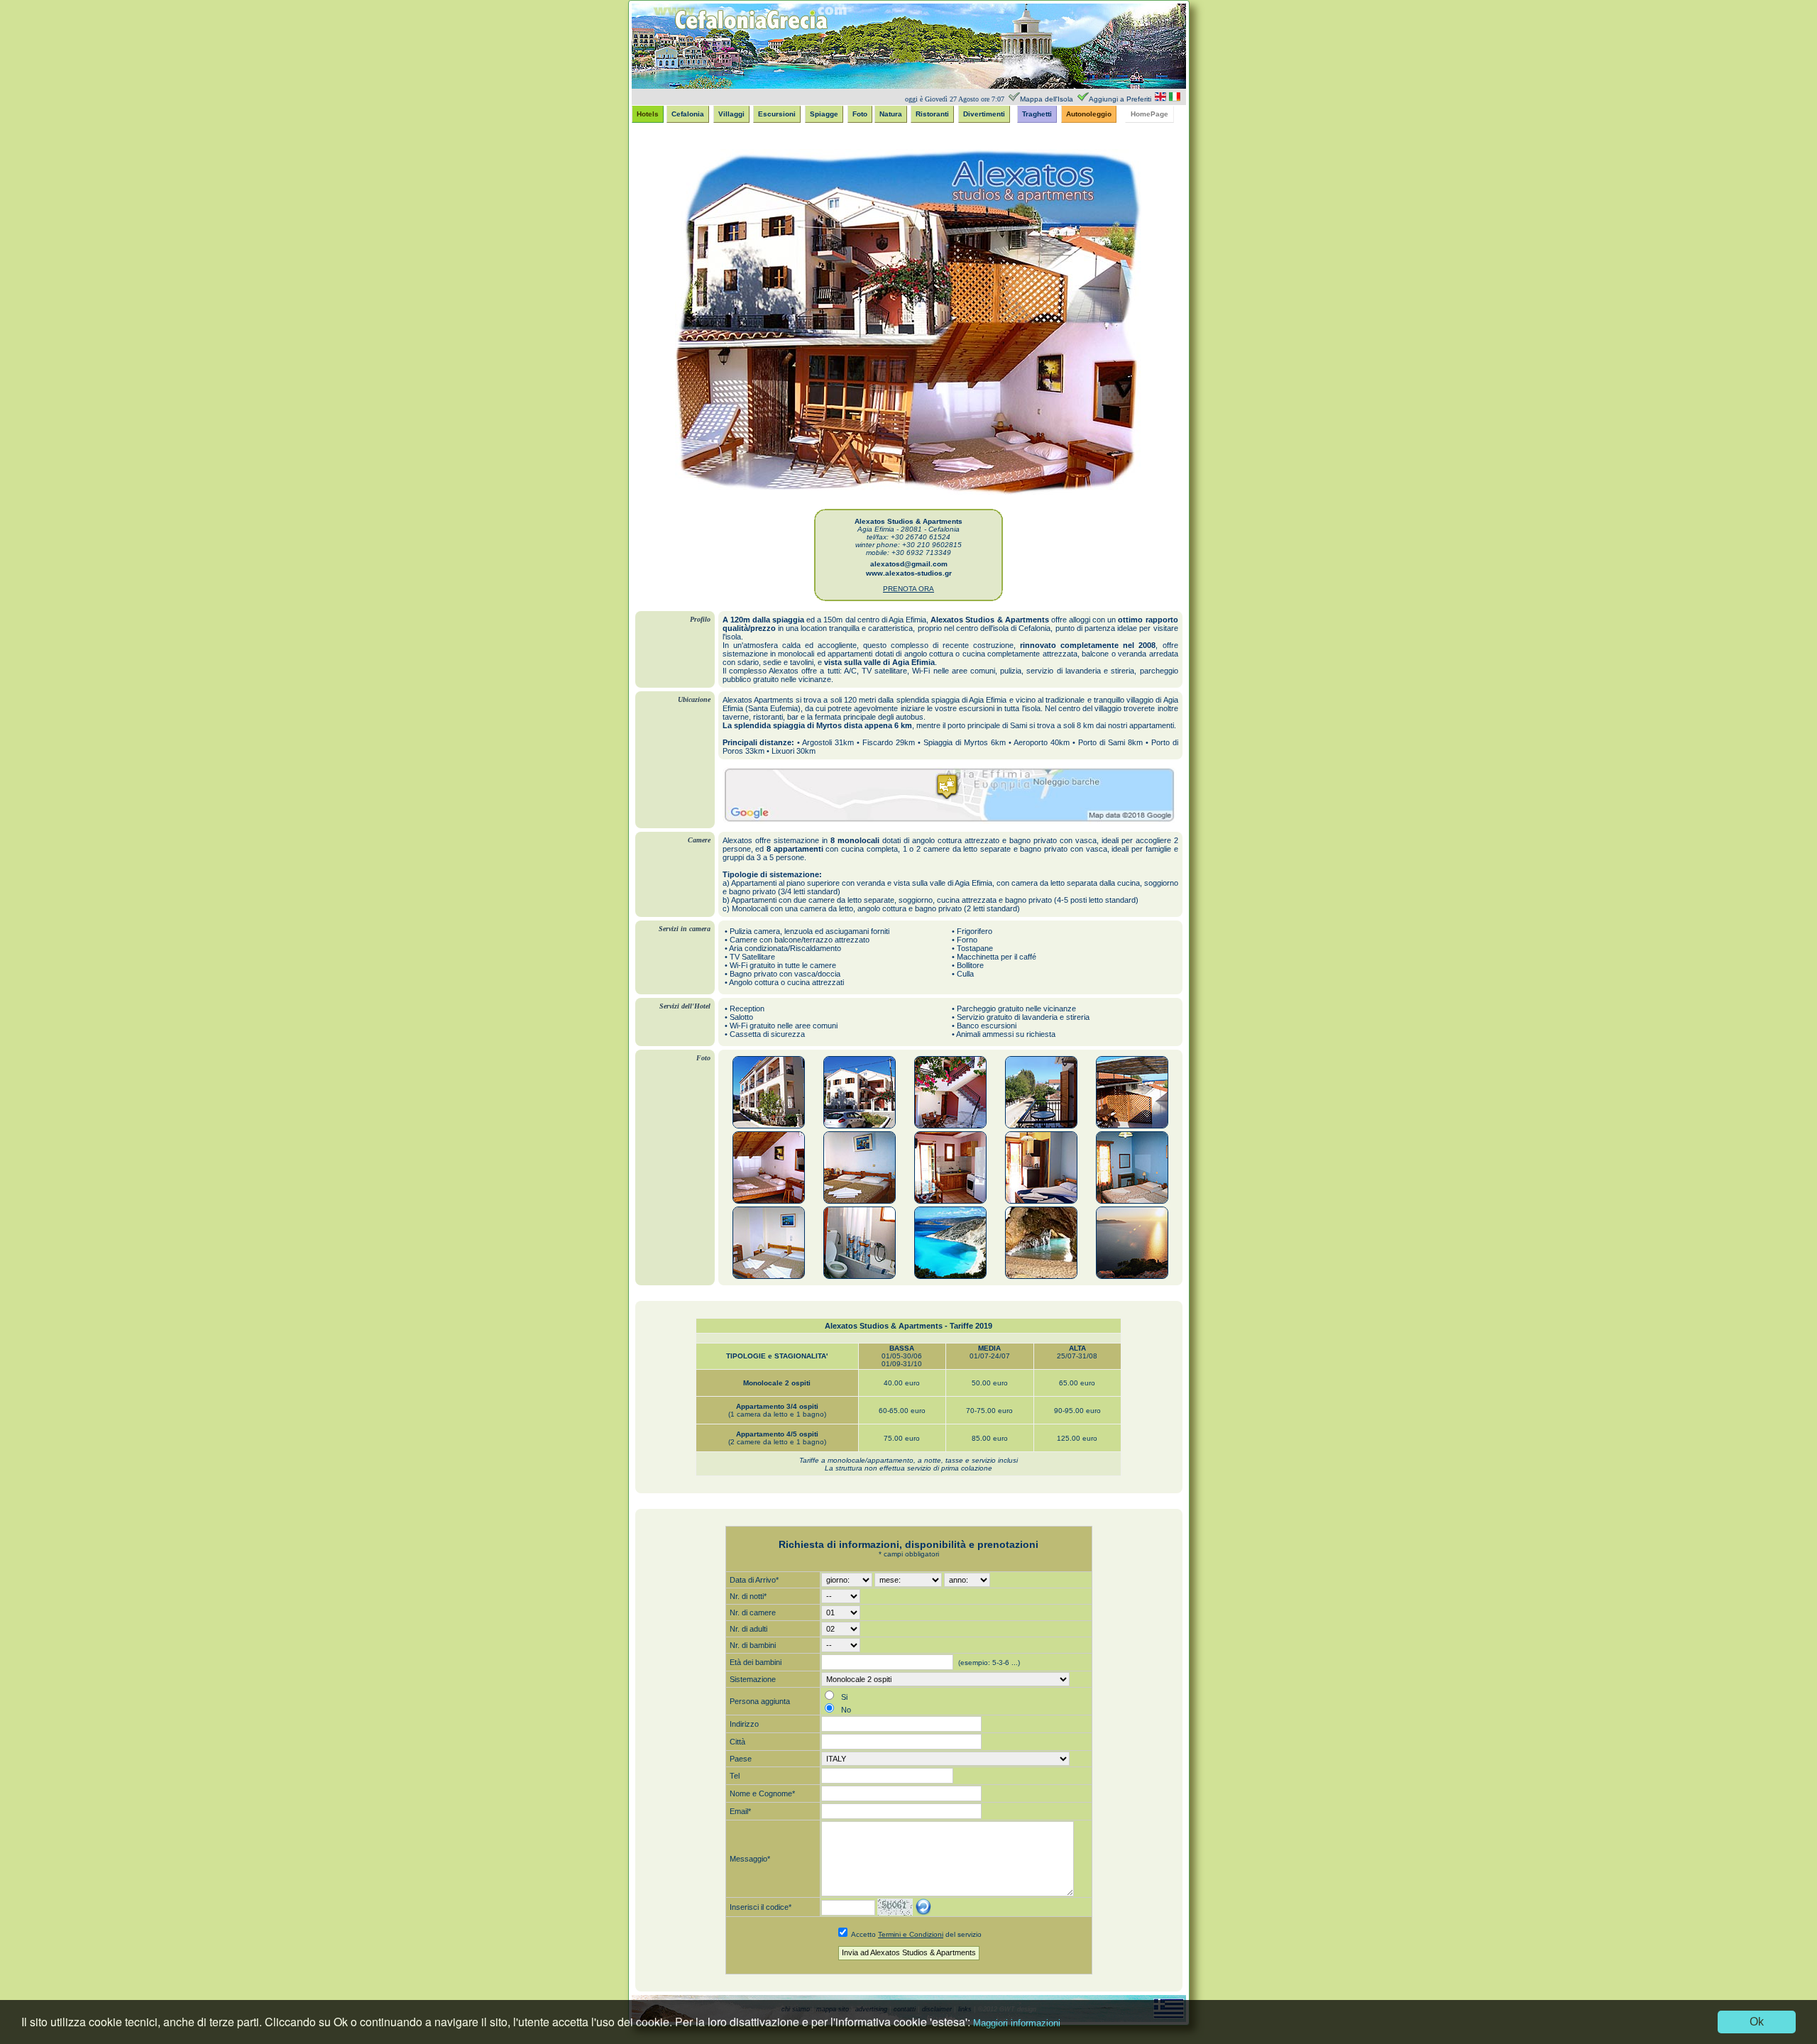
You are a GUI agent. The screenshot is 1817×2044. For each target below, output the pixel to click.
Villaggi (731, 114)
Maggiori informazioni (1017, 2023)
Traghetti (1037, 114)
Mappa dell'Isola (1047, 99)
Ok (1757, 2022)
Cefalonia (688, 114)
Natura (891, 114)
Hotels (648, 114)
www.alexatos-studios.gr (909, 573)
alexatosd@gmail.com (909, 564)
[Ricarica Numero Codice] (923, 1907)
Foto (860, 114)
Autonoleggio (1089, 114)
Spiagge (824, 114)
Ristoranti (932, 114)
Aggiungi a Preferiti (1120, 99)
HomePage (1149, 114)
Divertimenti (984, 114)
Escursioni (777, 114)
